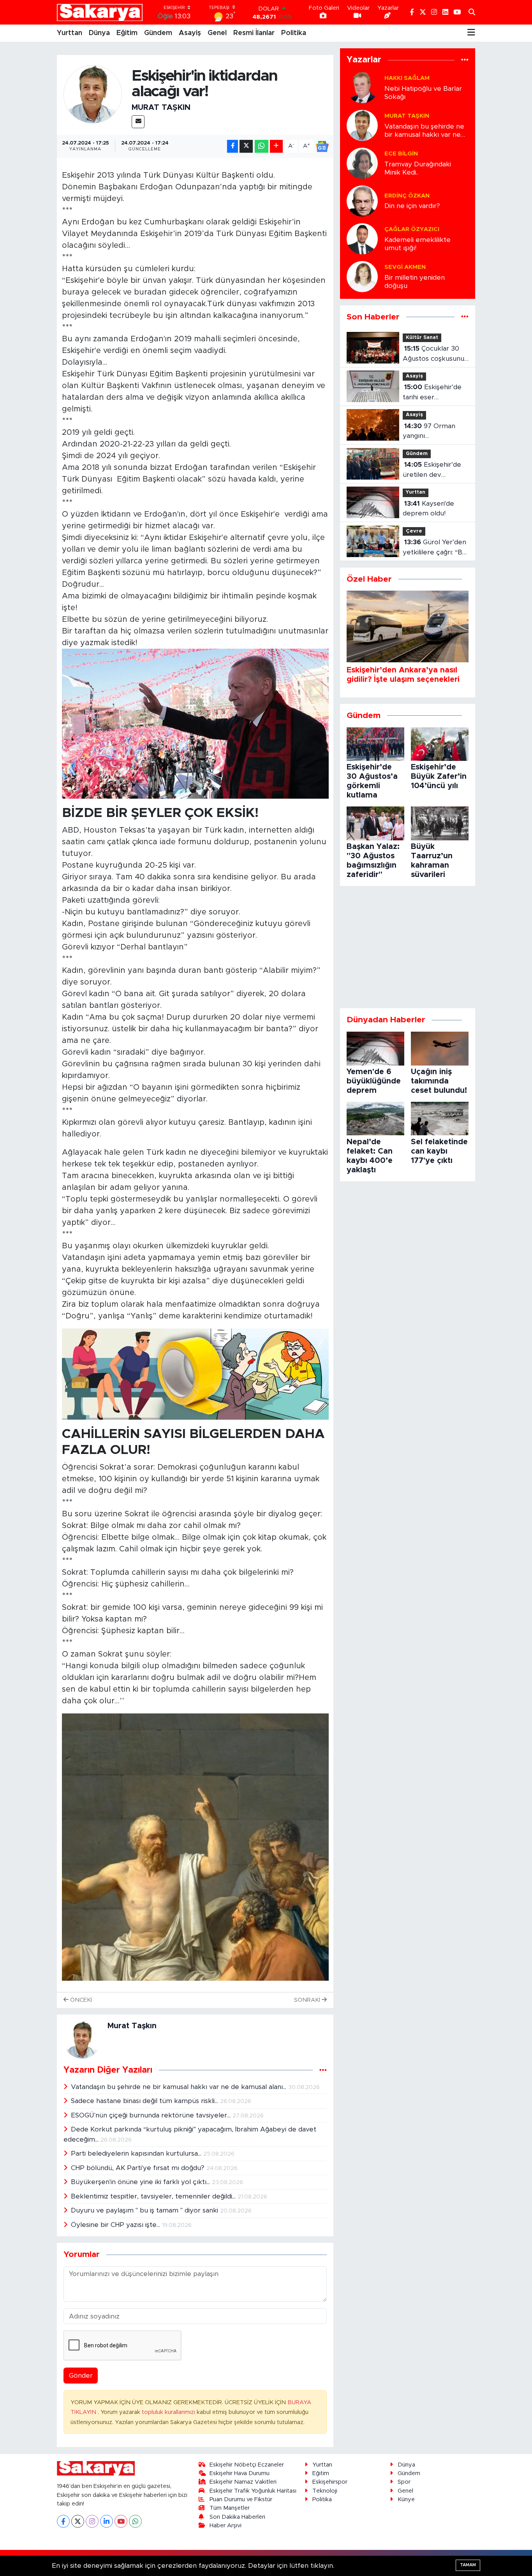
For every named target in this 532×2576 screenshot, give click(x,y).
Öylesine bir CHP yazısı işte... (116, 2225)
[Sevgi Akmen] (362, 276)
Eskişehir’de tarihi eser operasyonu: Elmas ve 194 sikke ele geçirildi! (433, 393)
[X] (78, 2521)
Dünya (99, 33)
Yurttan (70, 33)
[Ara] (472, 12)
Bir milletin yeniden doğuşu (415, 282)
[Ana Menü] (471, 33)
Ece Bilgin (401, 154)
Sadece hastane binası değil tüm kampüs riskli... (145, 2101)
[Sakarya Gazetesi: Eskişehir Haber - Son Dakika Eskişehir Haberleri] (100, 12)
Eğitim (127, 33)
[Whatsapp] (135, 2521)
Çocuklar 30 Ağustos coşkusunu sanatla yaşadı (433, 354)
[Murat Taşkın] (93, 94)
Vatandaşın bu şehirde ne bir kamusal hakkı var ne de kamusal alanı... (180, 2087)
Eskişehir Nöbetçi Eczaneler (247, 2465)
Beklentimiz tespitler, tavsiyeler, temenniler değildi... (154, 2196)
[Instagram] (92, 2521)
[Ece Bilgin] (362, 163)
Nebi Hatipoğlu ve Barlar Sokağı (423, 93)
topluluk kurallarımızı (169, 2412)
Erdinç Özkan (407, 196)
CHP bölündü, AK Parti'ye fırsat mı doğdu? (139, 2168)
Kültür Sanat (422, 338)
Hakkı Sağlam (407, 78)
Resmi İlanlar (254, 33)
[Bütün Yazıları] (323, 2070)
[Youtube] (121, 2521)
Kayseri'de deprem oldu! (428, 509)
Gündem (158, 33)
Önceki (80, 2000)
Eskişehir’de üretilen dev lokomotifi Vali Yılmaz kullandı (432, 470)
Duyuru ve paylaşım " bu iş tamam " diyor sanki (145, 2210)
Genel (217, 33)
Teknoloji (325, 2491)
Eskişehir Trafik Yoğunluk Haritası (253, 2491)
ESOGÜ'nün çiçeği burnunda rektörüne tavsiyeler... (152, 2115)
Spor (404, 2482)
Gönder (81, 2376)
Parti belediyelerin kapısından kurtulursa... (137, 2153)
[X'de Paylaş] (246, 146)
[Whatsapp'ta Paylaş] (262, 146)
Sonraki (308, 2000)
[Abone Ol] (322, 146)
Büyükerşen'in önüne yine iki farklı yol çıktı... (141, 2182)
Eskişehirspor (330, 2482)
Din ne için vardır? (412, 206)
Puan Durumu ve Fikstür (241, 2499)
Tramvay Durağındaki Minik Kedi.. (418, 168)
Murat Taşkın (161, 108)
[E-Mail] (138, 122)
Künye (406, 2499)
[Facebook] (63, 2521)
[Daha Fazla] (276, 146)
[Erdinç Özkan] (362, 200)
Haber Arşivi (225, 2526)
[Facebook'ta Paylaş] (233, 146)
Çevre (414, 531)
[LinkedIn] (107, 2521)
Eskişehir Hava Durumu (240, 2473)
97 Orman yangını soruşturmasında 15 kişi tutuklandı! (433, 432)
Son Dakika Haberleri (237, 2517)
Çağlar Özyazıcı (412, 229)
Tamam (468, 2565)
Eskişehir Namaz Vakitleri (243, 2482)
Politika (294, 33)
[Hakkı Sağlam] (362, 87)
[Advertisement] (408, 947)
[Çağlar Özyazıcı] (362, 238)
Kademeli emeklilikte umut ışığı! (417, 244)
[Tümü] (465, 60)
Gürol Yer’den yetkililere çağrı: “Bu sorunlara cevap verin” (434, 548)
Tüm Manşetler (230, 2508)
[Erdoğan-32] (195, 723)
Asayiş (190, 33)
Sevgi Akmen (405, 267)
